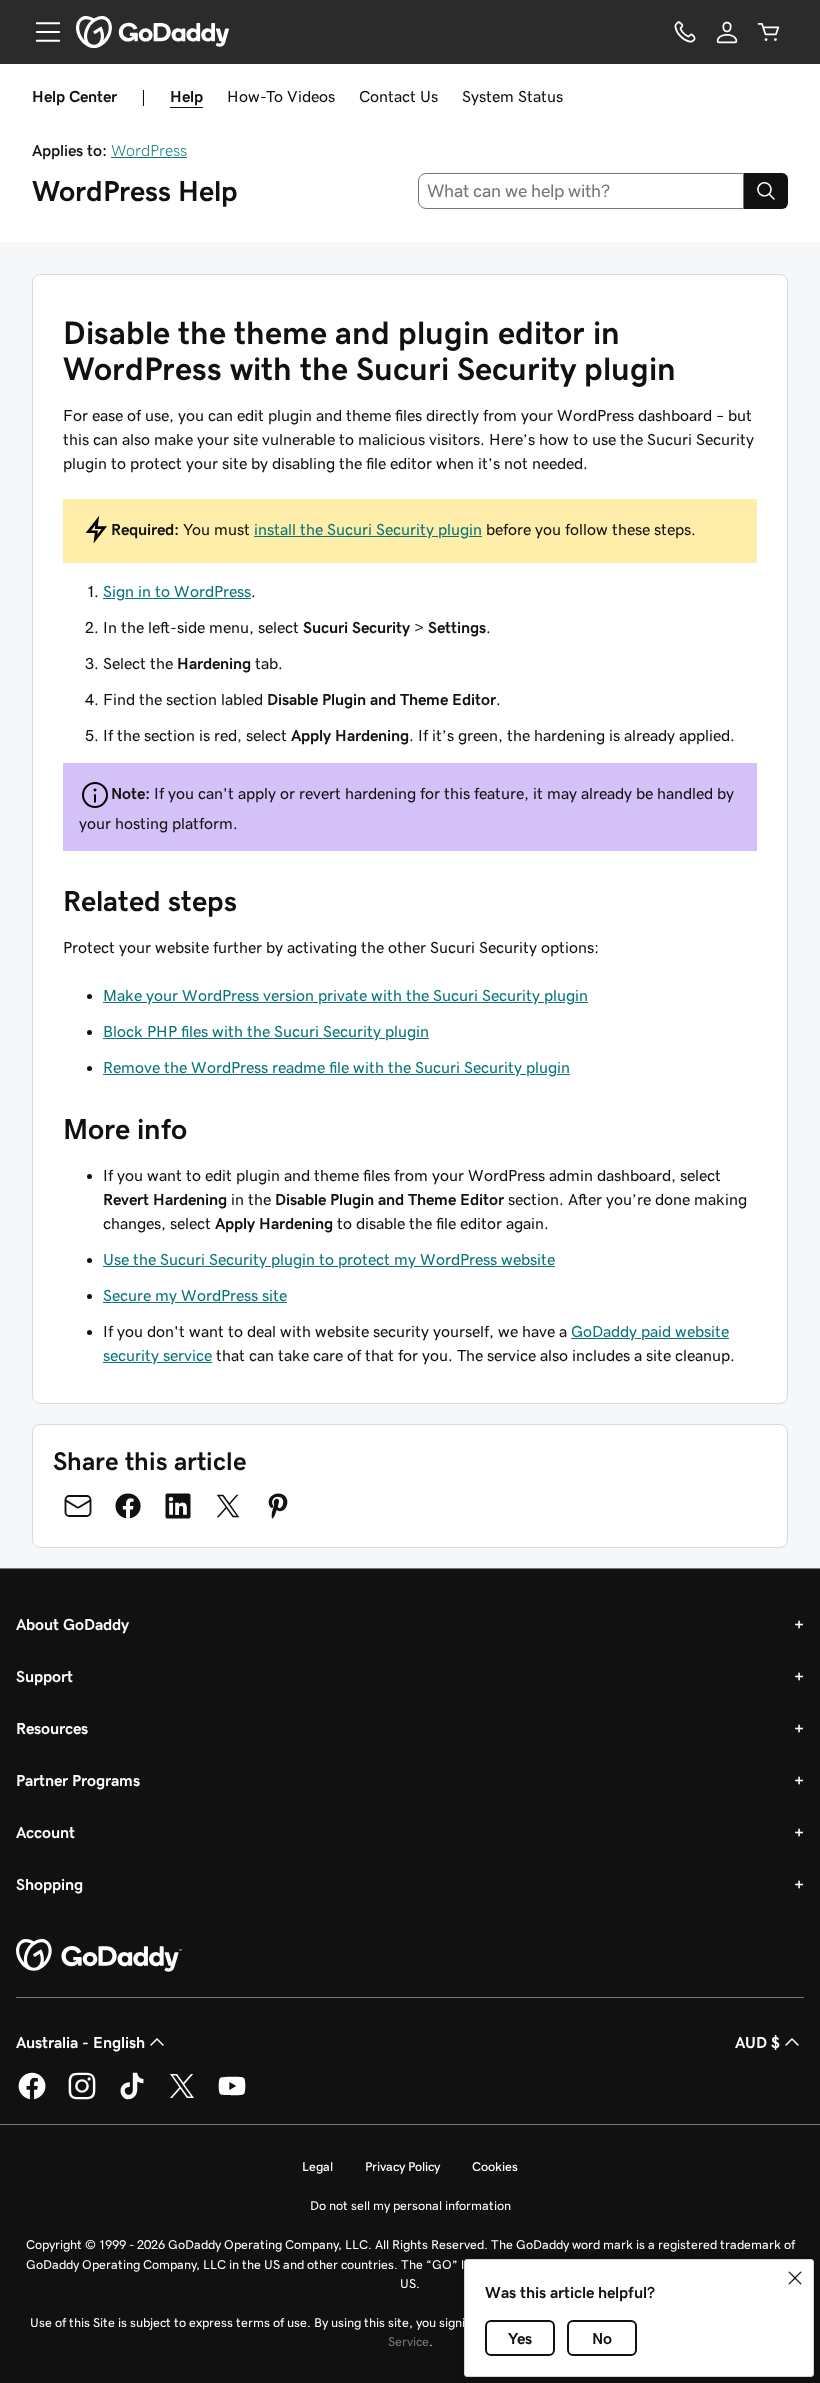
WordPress (149, 150)
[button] (795, 2278)
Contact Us (398, 96)
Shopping (49, 1884)
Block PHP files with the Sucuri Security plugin (266, 1031)
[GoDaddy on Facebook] (32, 2096)
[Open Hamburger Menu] (40, 32)
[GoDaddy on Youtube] (232, 2096)
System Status (512, 96)
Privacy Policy (402, 2166)
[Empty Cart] (769, 32)
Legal (317, 2166)
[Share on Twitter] (228, 1506)
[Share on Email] (78, 1506)
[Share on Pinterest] (278, 1506)
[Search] (766, 191)
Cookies (495, 2166)
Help (186, 96)
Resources (52, 1728)
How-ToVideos (281, 96)
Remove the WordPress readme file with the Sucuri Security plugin (336, 1067)
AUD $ (757, 2042)
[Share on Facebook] (128, 1506)
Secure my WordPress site (195, 1295)
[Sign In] (727, 32)
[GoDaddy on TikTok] (132, 2096)
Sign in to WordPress (177, 591)
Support (44, 1676)
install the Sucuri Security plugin (368, 529)
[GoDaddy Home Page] (99, 1956)
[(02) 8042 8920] (685, 32)
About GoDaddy (72, 1624)
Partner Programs (78, 1780)
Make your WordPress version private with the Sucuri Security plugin (345, 995)
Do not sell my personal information (410, 2205)
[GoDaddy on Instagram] (82, 2096)
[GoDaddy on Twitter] (182, 2096)
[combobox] (581, 191)
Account (45, 1832)
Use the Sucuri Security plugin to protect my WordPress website (329, 1259)
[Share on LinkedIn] (178, 1506)
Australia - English (80, 2042)
